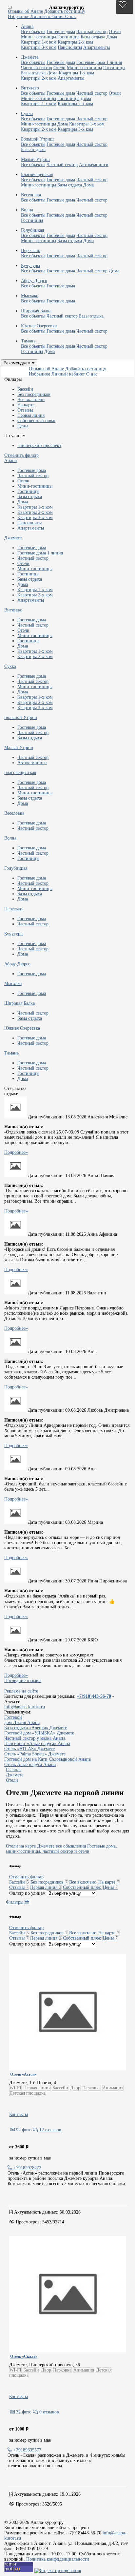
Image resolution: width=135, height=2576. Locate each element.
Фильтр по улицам (27, 1893)
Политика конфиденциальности (58, 2559)
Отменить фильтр (21, 455)
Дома (112, 37)
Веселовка (14, 813)
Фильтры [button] (15, 1902)
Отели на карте (21, 1846)
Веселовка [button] (31, 195)
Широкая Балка (19, 1003)
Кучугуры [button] (30, 266)
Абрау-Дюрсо (17, 964)
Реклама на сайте (21, 1691)
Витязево (13, 610)
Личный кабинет (48, 17)
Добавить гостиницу (65, 11)
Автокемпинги (94, 165)
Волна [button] (27, 210)
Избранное (19, 17)
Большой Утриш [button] (37, 139)
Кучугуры (14, 934)
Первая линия (31, 415)
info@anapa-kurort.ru (25, 1707)
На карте (26, 405)
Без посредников (34, 394)
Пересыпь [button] (30, 251)
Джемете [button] (30, 57)
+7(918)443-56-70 (94, 1696)
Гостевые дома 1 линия (99, 62)
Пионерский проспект (39, 445)
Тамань (11, 1053)
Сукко (10, 666)
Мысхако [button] (30, 296)
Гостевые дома (61, 32)
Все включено (31, 400)
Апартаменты (96, 47)
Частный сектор (92, 32)
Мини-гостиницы (39, 37)
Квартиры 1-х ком (39, 42)
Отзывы (25, 410)
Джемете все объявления (61, 1846)
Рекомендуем (18, 363)
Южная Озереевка (22, 1028)
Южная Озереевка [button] (39, 326)
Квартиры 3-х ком (39, 47)
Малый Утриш (19, 748)
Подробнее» (16, 1152)
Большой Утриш (21, 717)
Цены (23, 426)
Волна (10, 838)
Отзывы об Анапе (25, 11)
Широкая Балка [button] (36, 311)
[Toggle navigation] (10, 7)
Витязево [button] (30, 88)
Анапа (10, 461)
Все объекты (33, 32)
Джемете (13, 538)
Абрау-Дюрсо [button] (34, 281)
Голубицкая (16, 868)
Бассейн (25, 389)
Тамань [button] (28, 341)
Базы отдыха (93, 37)
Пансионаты (70, 47)
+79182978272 (27, 2168)
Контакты (19, 2114)
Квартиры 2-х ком (75, 42)
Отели (115, 32)
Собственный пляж (36, 421)
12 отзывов (50, 2130)
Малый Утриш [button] (35, 159)
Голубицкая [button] (32, 230)
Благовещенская (20, 773)
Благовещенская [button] (37, 174)
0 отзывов (48, 2412)
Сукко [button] (27, 114)
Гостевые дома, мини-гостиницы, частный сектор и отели (61, 1849)
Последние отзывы (23, 1681)
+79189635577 (27, 2450)
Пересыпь (14, 909)
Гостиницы (68, 37)
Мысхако (13, 984)
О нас (71, 17)
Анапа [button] (27, 26)
